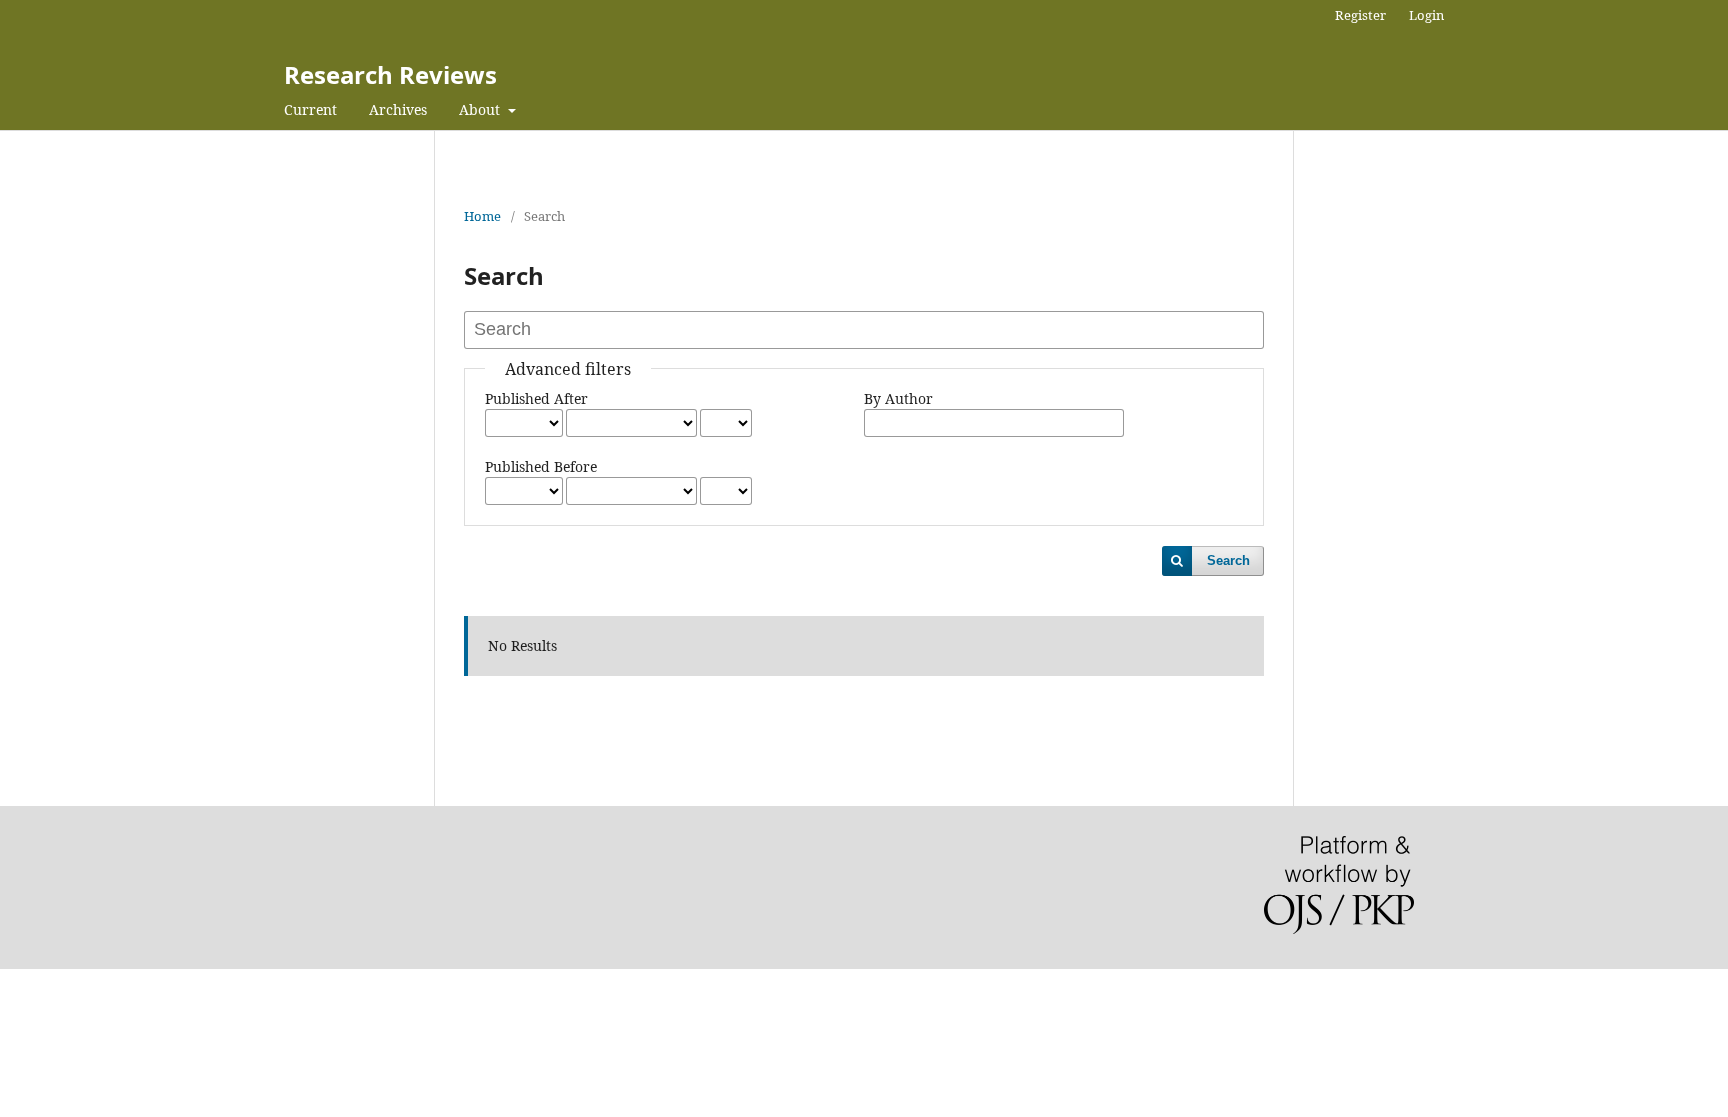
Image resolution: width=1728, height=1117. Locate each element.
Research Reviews (390, 74)
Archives (398, 109)
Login (1426, 15)
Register (1360, 15)
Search (1228, 560)
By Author (898, 398)
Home (482, 216)
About (481, 109)
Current (310, 109)
